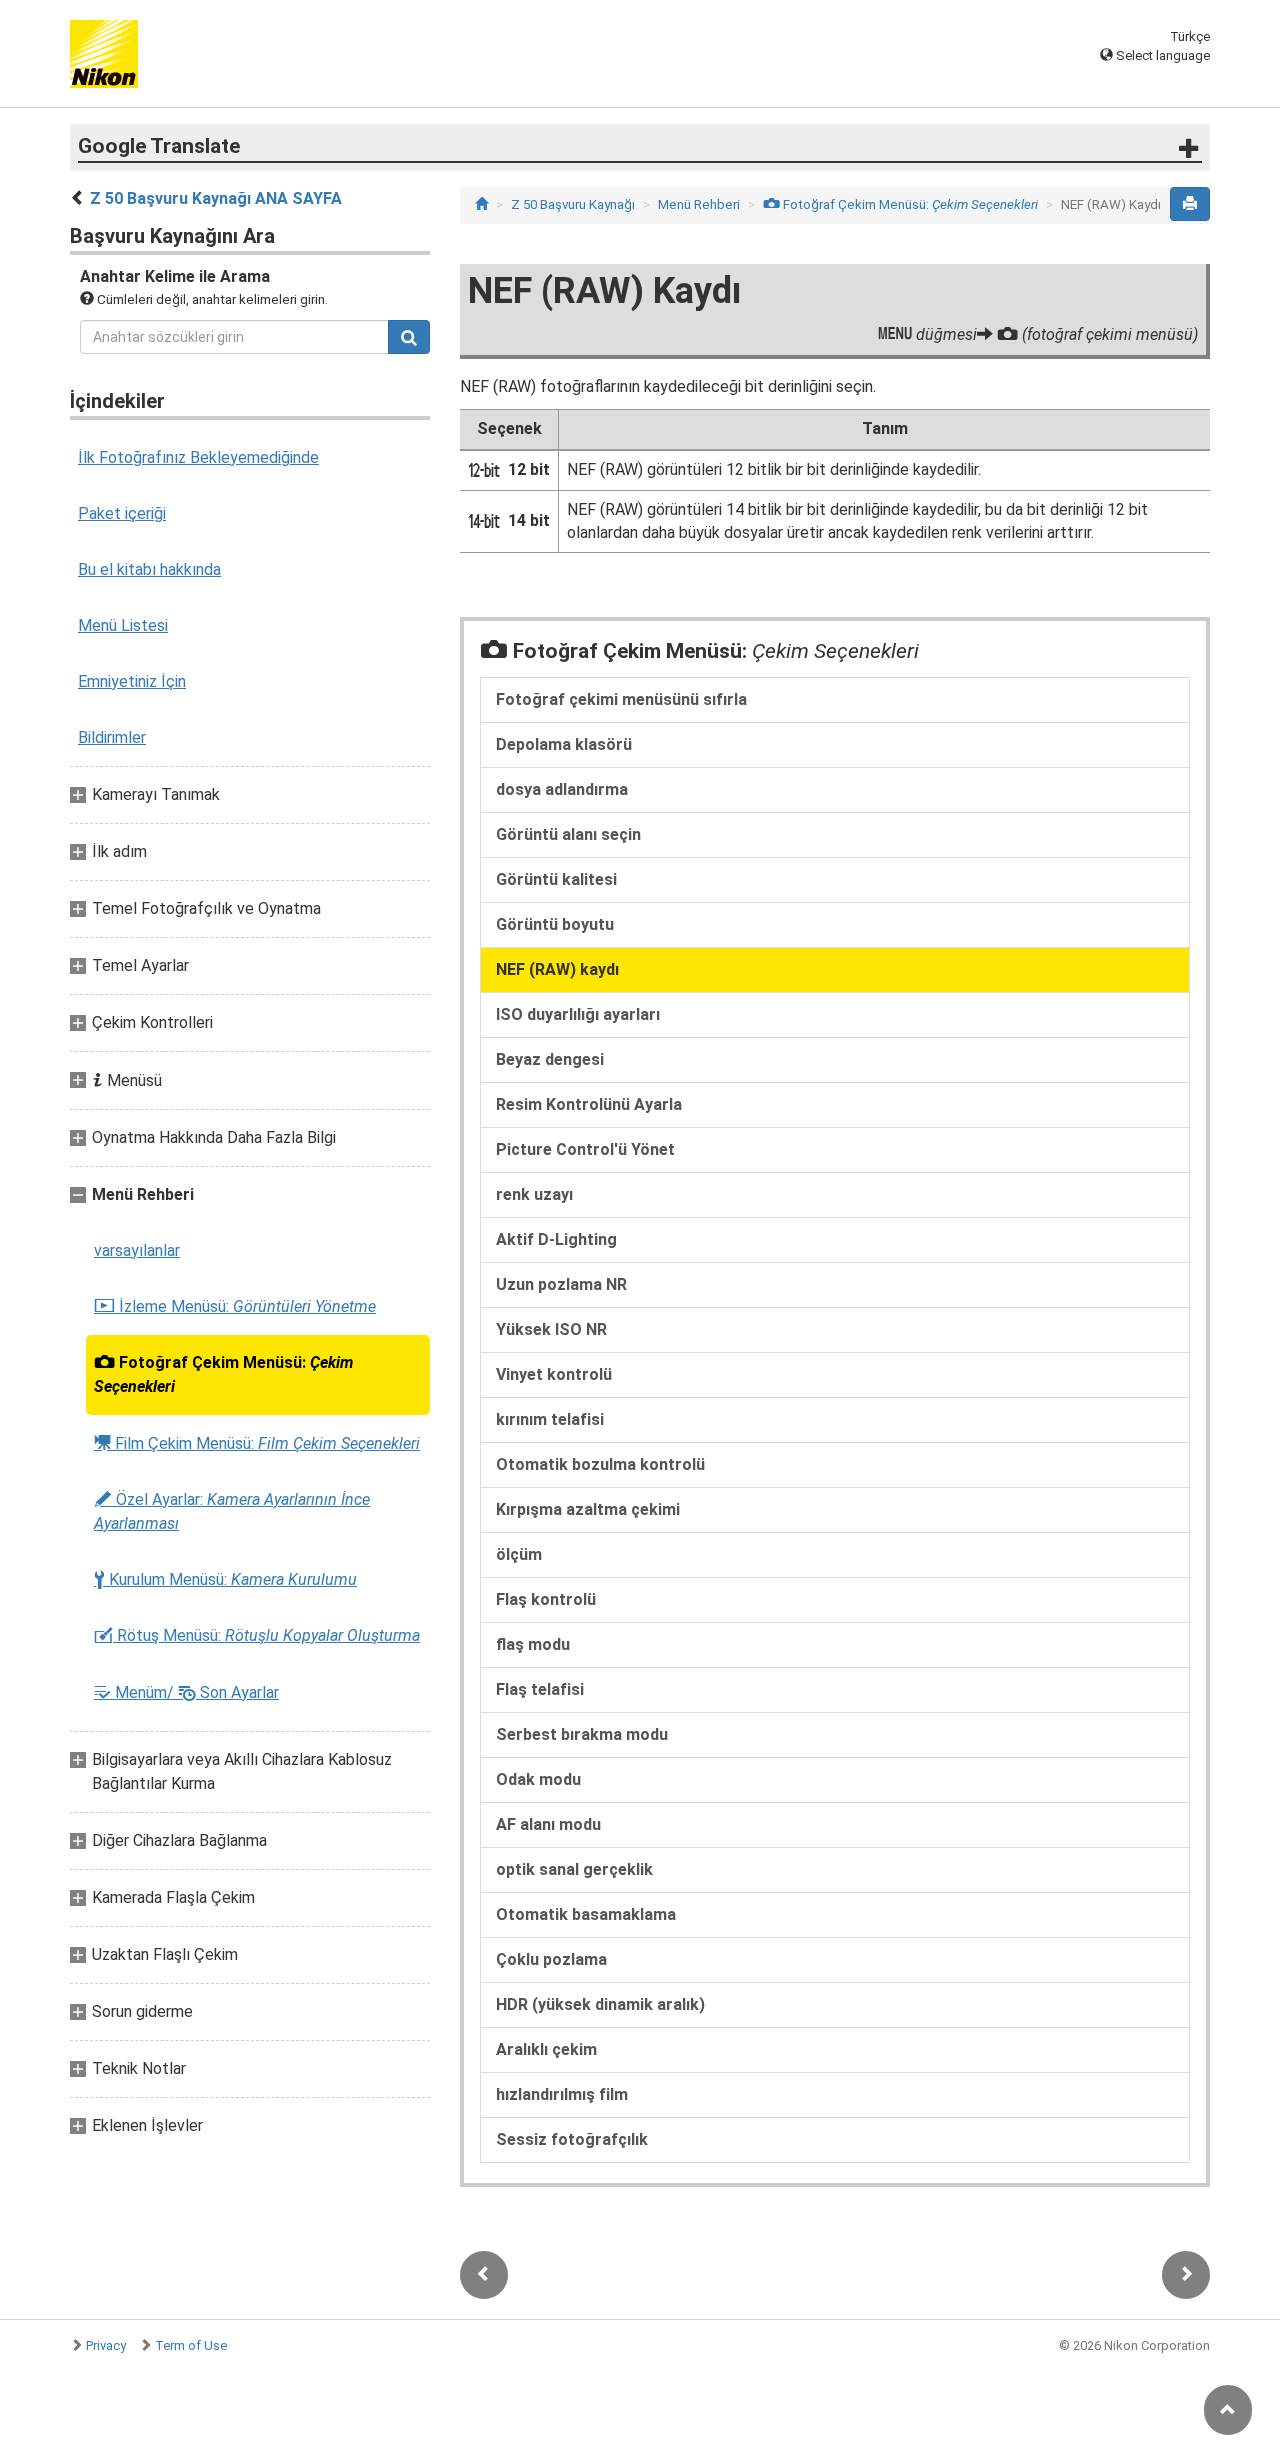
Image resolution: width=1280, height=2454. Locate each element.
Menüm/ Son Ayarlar (186, 1692)
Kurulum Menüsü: (225, 1580)
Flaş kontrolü (546, 1599)
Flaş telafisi (540, 1689)
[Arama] (409, 337)
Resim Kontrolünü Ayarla (589, 1104)
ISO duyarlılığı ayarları (578, 1014)
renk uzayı (534, 1194)
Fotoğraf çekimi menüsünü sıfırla (621, 699)
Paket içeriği (122, 513)
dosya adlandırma (562, 789)
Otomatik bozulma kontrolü (600, 1464)
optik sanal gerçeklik (574, 1869)
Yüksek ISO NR (551, 1329)
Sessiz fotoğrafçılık (572, 2139)
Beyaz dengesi (550, 1059)
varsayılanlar (137, 1250)
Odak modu (538, 1779)
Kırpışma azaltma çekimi (588, 1509)
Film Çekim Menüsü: (257, 1443)
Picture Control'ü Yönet (585, 1149)
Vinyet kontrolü (554, 1374)
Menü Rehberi (699, 204)
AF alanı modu (548, 1824)
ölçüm (519, 1554)
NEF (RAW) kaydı (557, 969)
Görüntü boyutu (555, 924)
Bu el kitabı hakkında (149, 569)
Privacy (106, 2345)
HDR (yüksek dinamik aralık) (600, 2004)
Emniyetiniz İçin (132, 681)
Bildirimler (112, 737)
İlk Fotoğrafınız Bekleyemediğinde (198, 457)
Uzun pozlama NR (561, 1284)
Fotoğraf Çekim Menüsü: (223, 1374)
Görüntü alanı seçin (568, 834)
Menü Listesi (123, 625)
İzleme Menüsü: (235, 1307)
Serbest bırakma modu (582, 1734)
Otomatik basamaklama (586, 1914)
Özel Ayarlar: (232, 1511)
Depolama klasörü (564, 744)
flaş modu (533, 1644)
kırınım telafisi (550, 1419)
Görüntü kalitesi (556, 879)
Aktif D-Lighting (556, 1239)
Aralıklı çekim (546, 2049)
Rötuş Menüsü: (257, 1636)
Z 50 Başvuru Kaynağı (573, 204)
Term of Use (191, 2345)
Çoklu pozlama (551, 1959)
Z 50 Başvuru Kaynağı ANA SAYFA (216, 198)
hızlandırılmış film (562, 2094)
